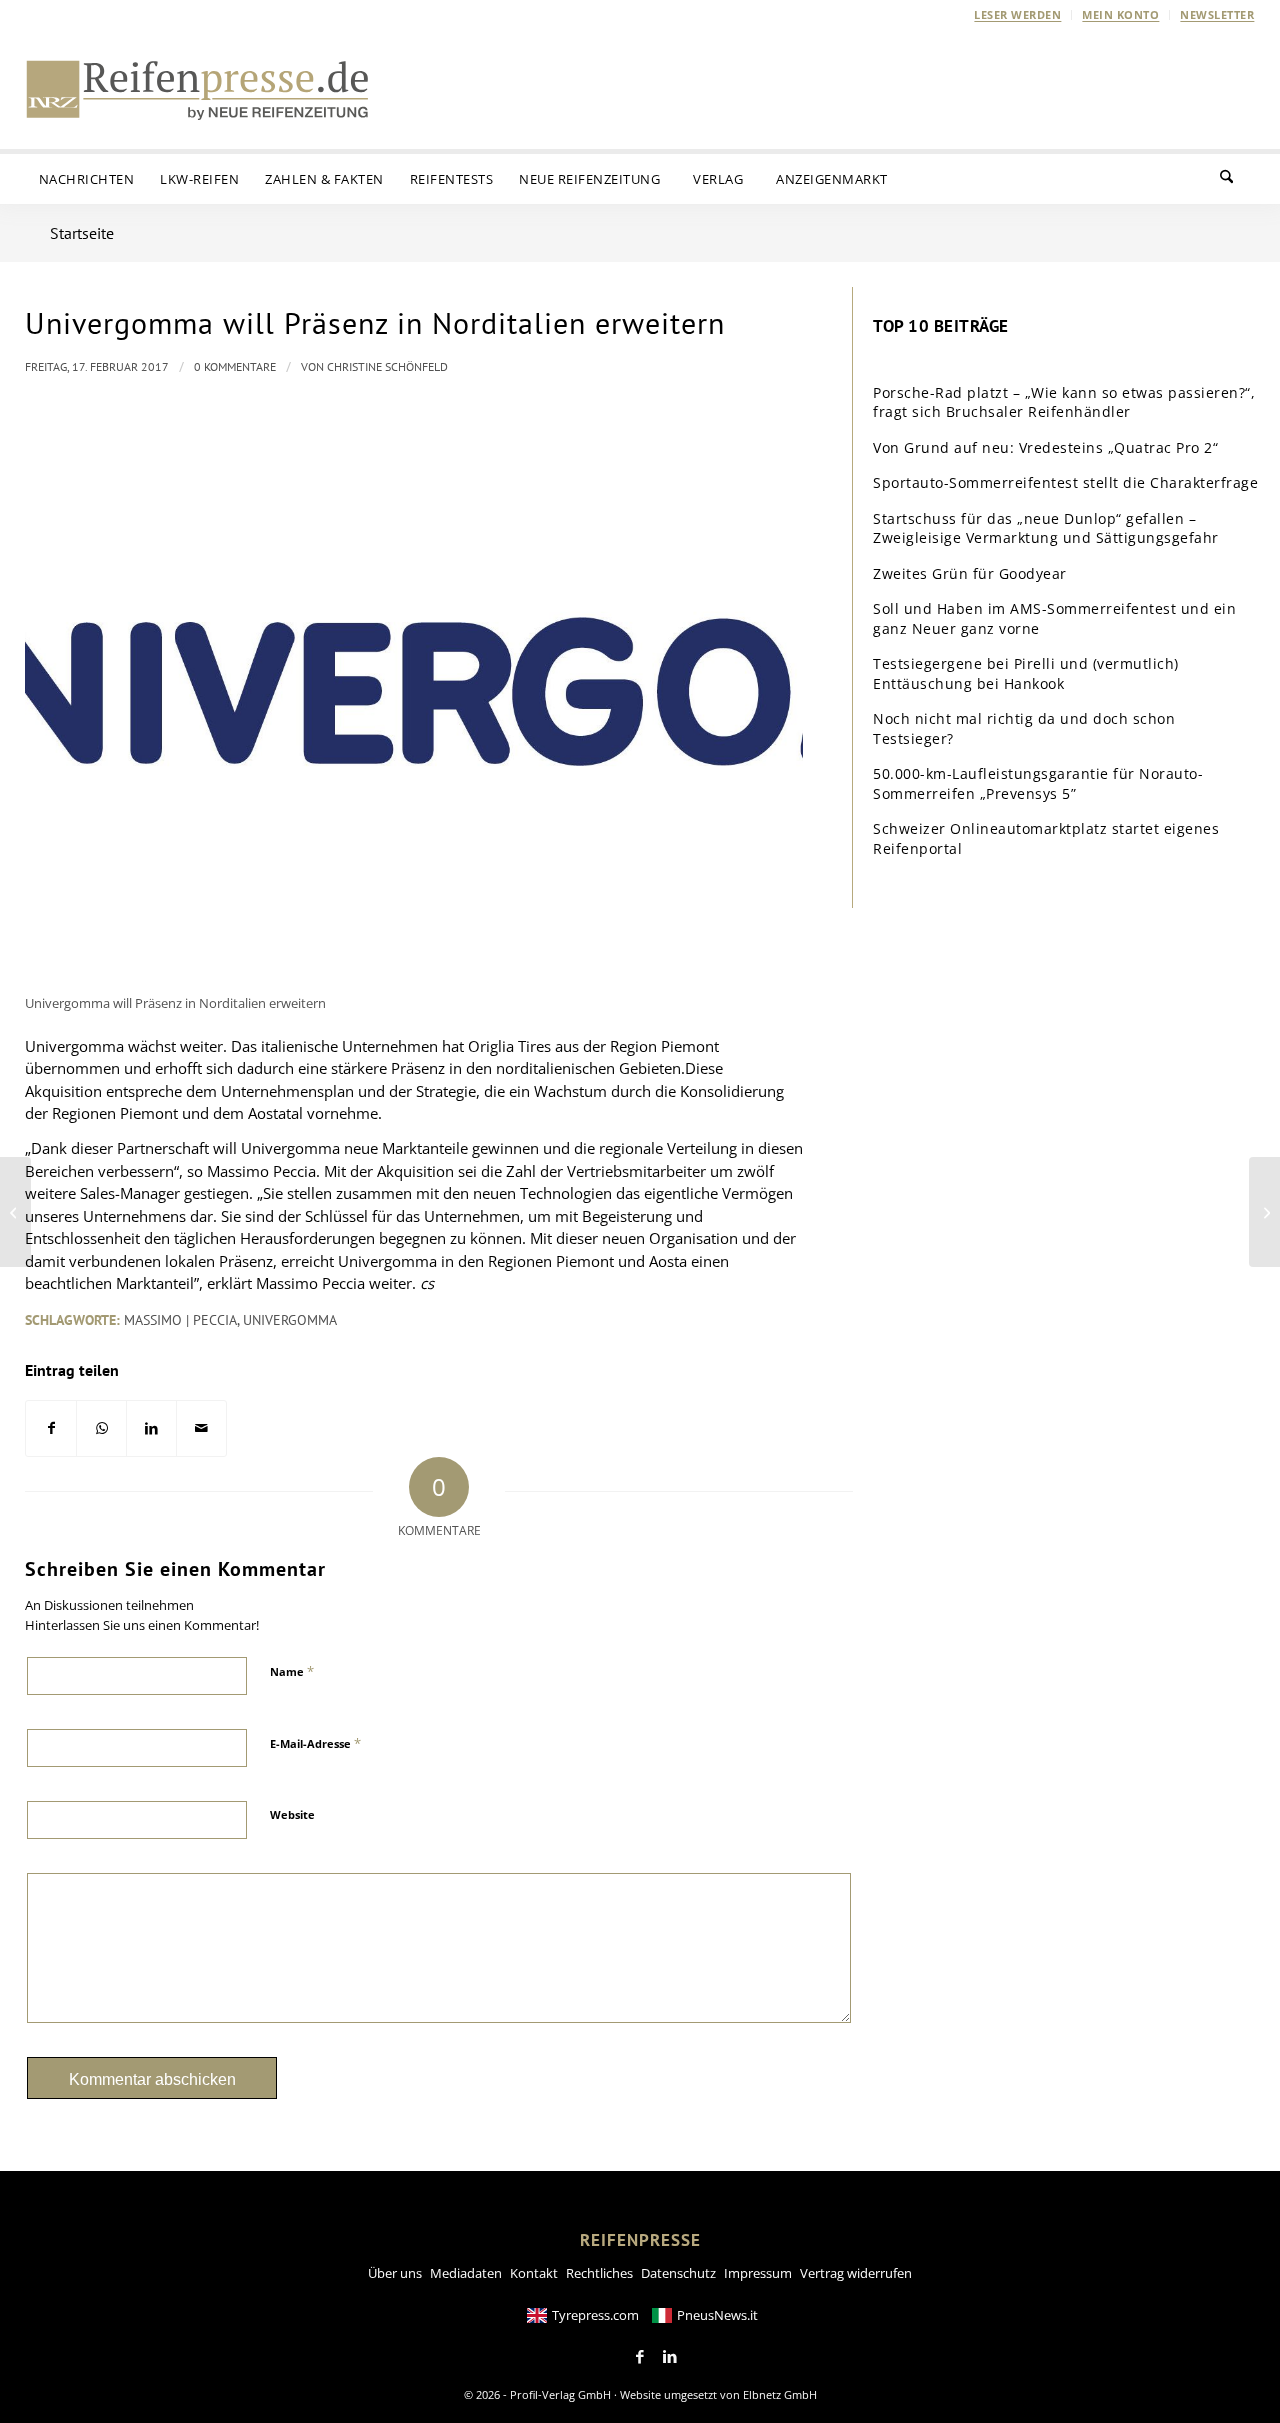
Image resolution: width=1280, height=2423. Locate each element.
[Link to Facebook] (640, 2357)
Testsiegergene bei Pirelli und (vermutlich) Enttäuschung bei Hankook (1026, 673)
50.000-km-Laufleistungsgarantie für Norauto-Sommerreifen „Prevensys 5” (1038, 783)
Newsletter (1217, 14)
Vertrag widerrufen (856, 2273)
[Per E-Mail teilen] (201, 1428)
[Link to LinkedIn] (670, 2357)
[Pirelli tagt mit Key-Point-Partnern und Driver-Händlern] (1264, 1212)
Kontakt (534, 2273)
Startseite (82, 233)
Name (292, 1671)
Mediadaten (466, 2273)
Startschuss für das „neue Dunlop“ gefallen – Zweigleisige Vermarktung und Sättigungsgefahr (1046, 528)
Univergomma (290, 1320)
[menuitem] (1018, 15)
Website (292, 1814)
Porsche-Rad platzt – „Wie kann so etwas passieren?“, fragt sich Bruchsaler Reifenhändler (1064, 402)
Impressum (758, 2273)
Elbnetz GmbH (780, 2394)
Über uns (395, 2273)
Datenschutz (678, 2273)
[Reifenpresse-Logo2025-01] (198, 89)
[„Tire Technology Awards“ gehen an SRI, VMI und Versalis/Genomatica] (15, 1212)
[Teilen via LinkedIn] (151, 1428)
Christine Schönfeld (387, 366)
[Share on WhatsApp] (101, 1428)
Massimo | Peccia (180, 1320)
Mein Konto (1120, 14)
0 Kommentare (235, 366)
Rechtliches (599, 2273)
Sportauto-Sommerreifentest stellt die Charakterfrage (1065, 482)
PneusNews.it (717, 2315)
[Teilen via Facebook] (51, 1428)
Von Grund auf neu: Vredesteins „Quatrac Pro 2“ (1045, 447)
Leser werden (1017, 14)
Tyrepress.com (595, 2315)
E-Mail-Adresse (315, 1743)
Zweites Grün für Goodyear (970, 573)
